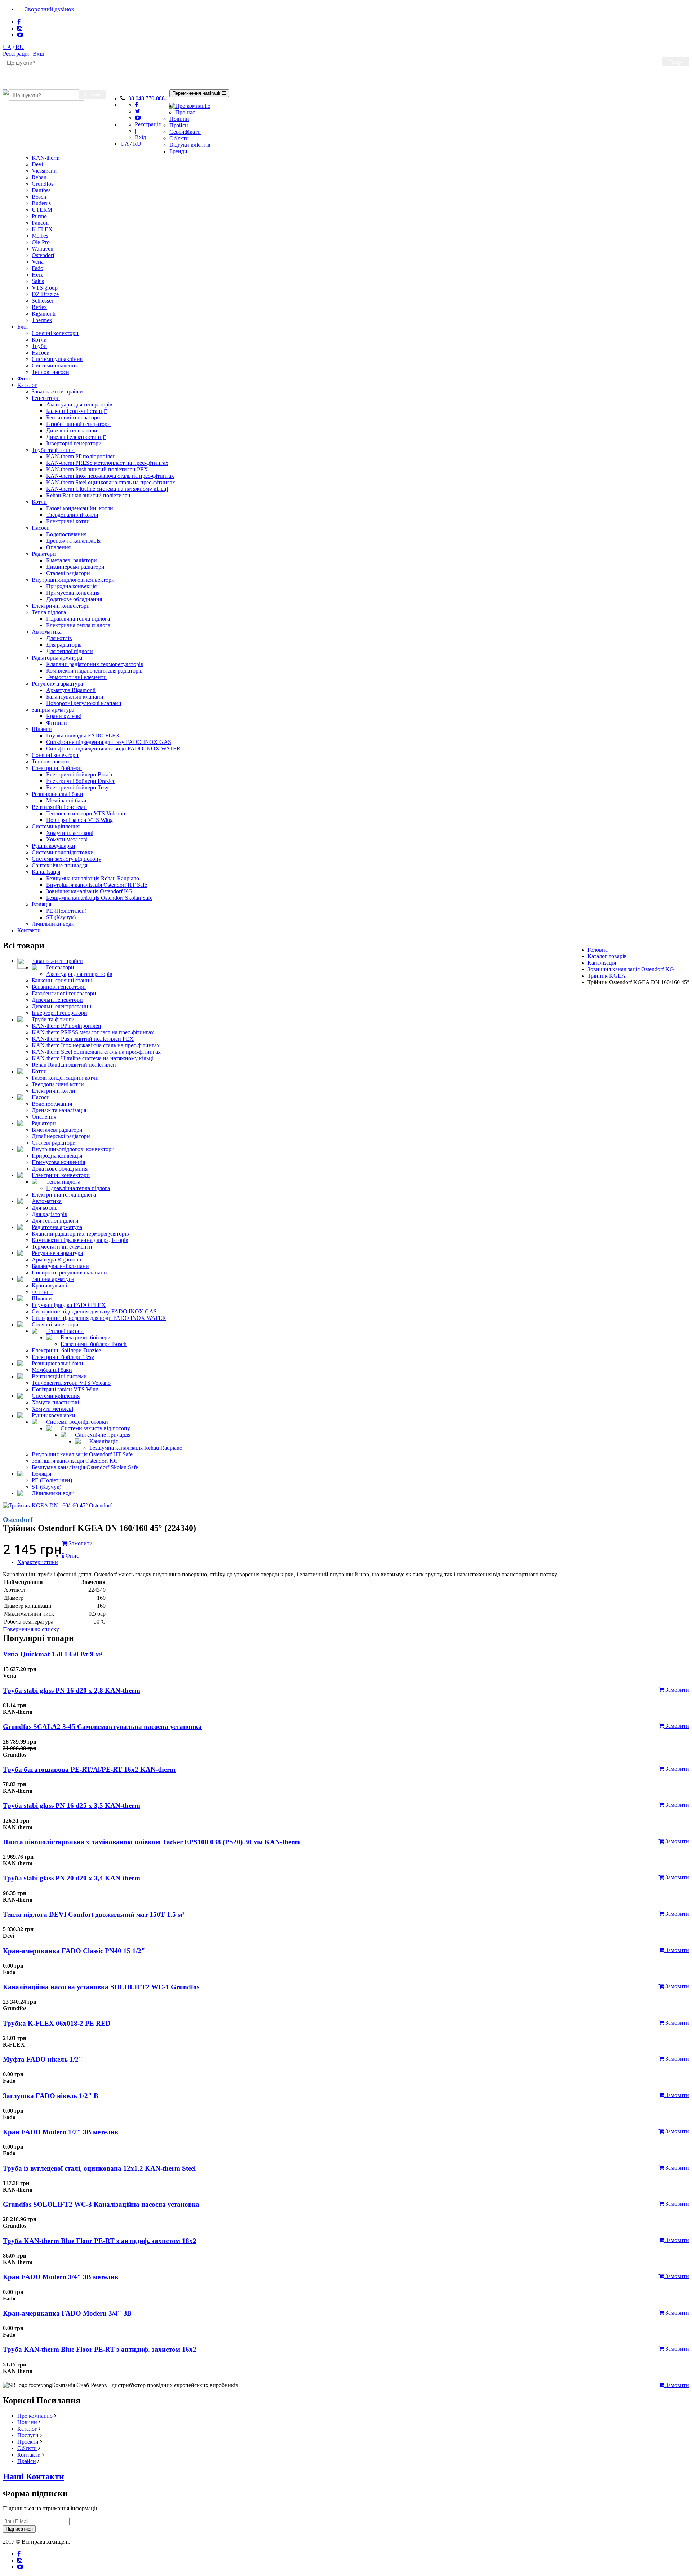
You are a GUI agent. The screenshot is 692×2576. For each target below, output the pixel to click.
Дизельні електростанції (76, 437)
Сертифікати (185, 132)
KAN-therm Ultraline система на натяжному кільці (107, 489)
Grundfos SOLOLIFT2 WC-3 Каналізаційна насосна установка (101, 2204)
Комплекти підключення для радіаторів (94, 671)
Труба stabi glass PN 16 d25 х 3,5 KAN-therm (72, 1806)
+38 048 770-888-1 (147, 98)
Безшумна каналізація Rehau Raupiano (93, 878)
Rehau (39, 177)
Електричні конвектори (61, 606)
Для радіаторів (64, 645)
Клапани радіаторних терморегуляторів (95, 664)
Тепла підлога (49, 612)
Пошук (676, 62)
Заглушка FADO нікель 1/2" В (51, 2096)
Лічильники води (53, 924)
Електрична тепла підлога (78, 625)
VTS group (45, 288)
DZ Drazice (45, 294)
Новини (179, 119)
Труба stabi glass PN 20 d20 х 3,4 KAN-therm (72, 1878)
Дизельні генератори (72, 430)
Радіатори (44, 554)
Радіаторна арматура (57, 658)
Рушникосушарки (54, 846)
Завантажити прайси (57, 391)
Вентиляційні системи (59, 807)
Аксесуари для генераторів (79, 404)
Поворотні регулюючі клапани (84, 703)
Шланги (42, 729)
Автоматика (47, 632)
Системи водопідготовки (63, 852)
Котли (39, 340)
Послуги (28, 2435)
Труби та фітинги (53, 450)
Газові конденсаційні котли (80, 508)
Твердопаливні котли (72, 515)
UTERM (42, 210)
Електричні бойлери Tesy (77, 787)
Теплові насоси (50, 372)
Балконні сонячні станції (76, 411)
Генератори (46, 398)
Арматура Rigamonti (71, 690)
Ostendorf (43, 255)
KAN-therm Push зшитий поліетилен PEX (97, 469)
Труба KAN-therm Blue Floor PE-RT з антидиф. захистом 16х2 (100, 2349)
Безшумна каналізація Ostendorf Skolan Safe (99, 898)
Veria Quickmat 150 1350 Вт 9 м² (53, 1654)
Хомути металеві (67, 839)
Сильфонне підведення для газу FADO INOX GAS (109, 742)
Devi (37, 164)
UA (7, 47)
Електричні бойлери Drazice (81, 781)
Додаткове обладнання (74, 599)
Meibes (40, 236)
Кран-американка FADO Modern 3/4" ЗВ (67, 2313)
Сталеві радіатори (68, 573)
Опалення (58, 547)
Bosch (39, 197)
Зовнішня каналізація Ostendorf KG (89, 891)
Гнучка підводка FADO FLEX (83, 736)
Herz (37, 275)
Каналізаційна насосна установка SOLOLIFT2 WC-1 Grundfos (101, 1987)
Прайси (179, 125)
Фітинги (57, 723)
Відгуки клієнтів (190, 145)
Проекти (28, 2442)
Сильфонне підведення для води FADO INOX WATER (113, 748)
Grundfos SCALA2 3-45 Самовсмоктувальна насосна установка (102, 1727)
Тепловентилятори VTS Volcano (86, 813)
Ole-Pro (41, 242)
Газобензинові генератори (78, 424)
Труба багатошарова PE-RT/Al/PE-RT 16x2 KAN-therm (89, 1769)
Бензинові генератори (73, 417)
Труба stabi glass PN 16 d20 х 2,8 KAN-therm (72, 1690)
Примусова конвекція (73, 593)
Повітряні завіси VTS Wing (79, 820)
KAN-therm (46, 158)
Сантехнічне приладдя (59, 865)
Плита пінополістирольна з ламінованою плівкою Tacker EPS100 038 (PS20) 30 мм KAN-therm (151, 1842)
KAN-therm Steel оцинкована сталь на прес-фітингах (111, 482)
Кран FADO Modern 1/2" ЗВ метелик (61, 2132)
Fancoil (40, 223)
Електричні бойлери (57, 768)
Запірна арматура (53, 710)
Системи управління (57, 359)
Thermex (42, 320)
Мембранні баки (66, 800)
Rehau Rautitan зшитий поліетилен (88, 495)
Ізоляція (41, 904)
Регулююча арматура (57, 684)
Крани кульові (64, 716)
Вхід (38, 54)
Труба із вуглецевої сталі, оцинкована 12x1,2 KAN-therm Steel (99, 2168)
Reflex (39, 307)
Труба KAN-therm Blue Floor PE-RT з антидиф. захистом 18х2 (100, 2241)
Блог (23, 327)
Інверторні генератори (74, 443)
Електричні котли (68, 521)
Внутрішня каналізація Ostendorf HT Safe (97, 885)
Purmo (39, 216)
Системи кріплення (56, 826)
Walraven (43, 249)
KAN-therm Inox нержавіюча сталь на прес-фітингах (110, 476)
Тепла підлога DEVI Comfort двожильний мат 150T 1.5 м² (94, 1914)
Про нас (185, 112)
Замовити (677, 1690)
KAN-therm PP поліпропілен (81, 456)
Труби (39, 346)
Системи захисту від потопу (66, 859)
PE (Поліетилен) (66, 911)
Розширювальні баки (57, 794)
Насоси (41, 353)
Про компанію (193, 106)
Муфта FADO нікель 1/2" (43, 2059)
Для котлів (59, 638)
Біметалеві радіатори (72, 560)
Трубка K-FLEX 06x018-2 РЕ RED (57, 2023)
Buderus (41, 203)
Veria (38, 262)
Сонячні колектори (55, 333)
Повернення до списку (31, 1629)
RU (20, 47)
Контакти (29, 930)
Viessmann (44, 171)
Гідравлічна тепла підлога (78, 619)
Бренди (178, 151)
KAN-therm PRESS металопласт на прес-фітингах (107, 463)
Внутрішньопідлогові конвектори (73, 580)
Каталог (27, 385)
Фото (24, 378)
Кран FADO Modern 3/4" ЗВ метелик (61, 2277)
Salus (38, 281)
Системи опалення (55, 366)
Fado (37, 268)
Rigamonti (44, 314)
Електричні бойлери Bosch (79, 774)
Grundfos (43, 184)
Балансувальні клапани (75, 697)
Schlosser (43, 301)
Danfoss (41, 190)
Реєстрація (17, 54)
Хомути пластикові (70, 833)
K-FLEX (42, 229)
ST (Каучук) (61, 917)
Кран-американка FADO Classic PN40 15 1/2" (74, 1951)
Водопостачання (66, 534)
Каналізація (46, 872)
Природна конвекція (71, 586)
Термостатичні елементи (76, 677)
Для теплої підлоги (70, 651)
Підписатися (19, 2529)
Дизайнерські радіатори (75, 567)
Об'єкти (179, 138)
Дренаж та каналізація (73, 541)
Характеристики (38, 1562)
